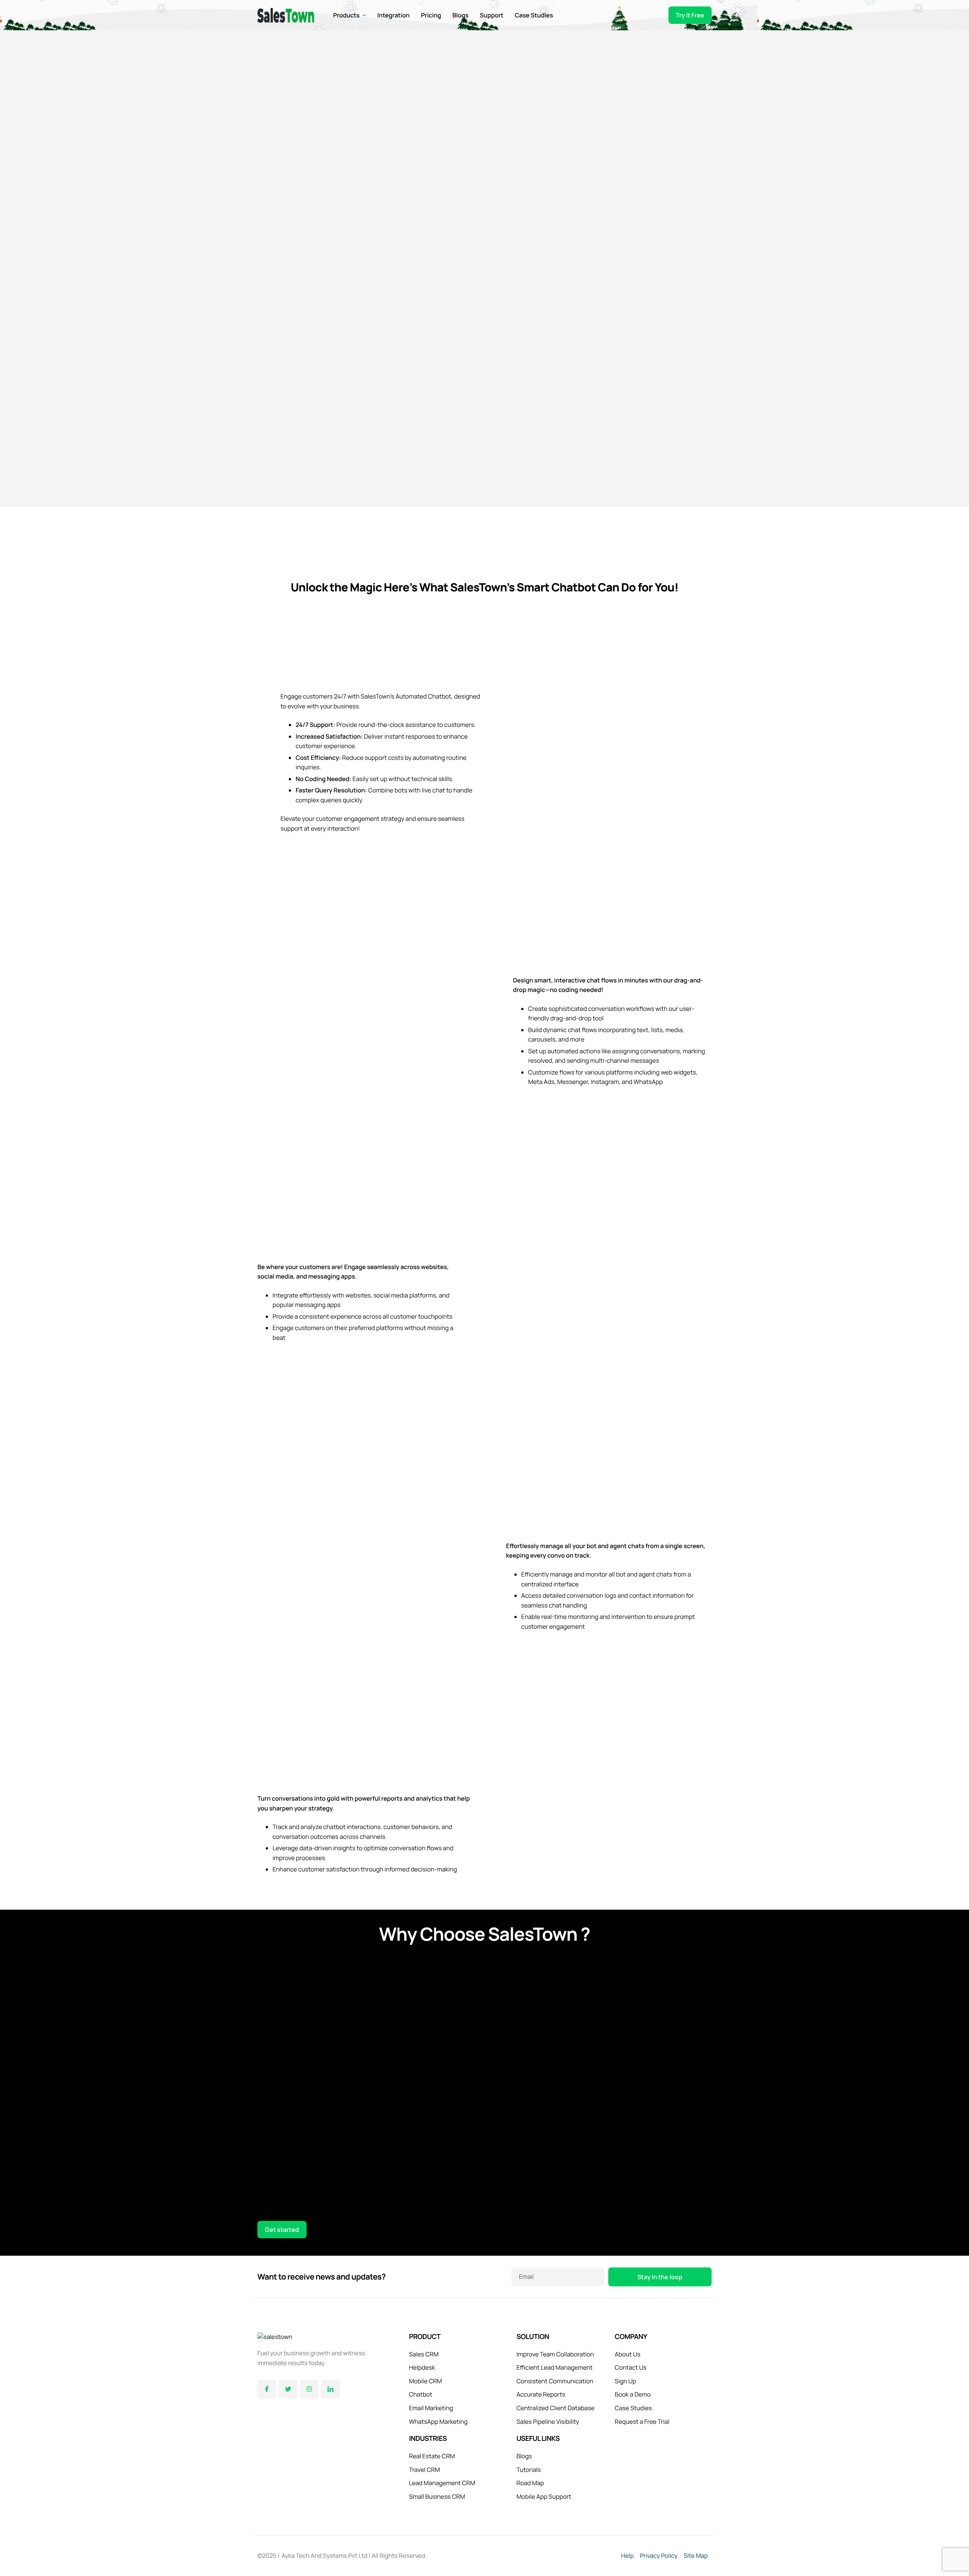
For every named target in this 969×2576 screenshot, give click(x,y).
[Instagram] (309, 2389)
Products (346, 15)
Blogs (460, 15)
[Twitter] (288, 2389)
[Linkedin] (330, 2389)
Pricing (431, 15)
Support (492, 15)
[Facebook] (267, 2389)
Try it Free (690, 15)
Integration (393, 15)
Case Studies (534, 15)
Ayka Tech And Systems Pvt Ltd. (325, 2556)
